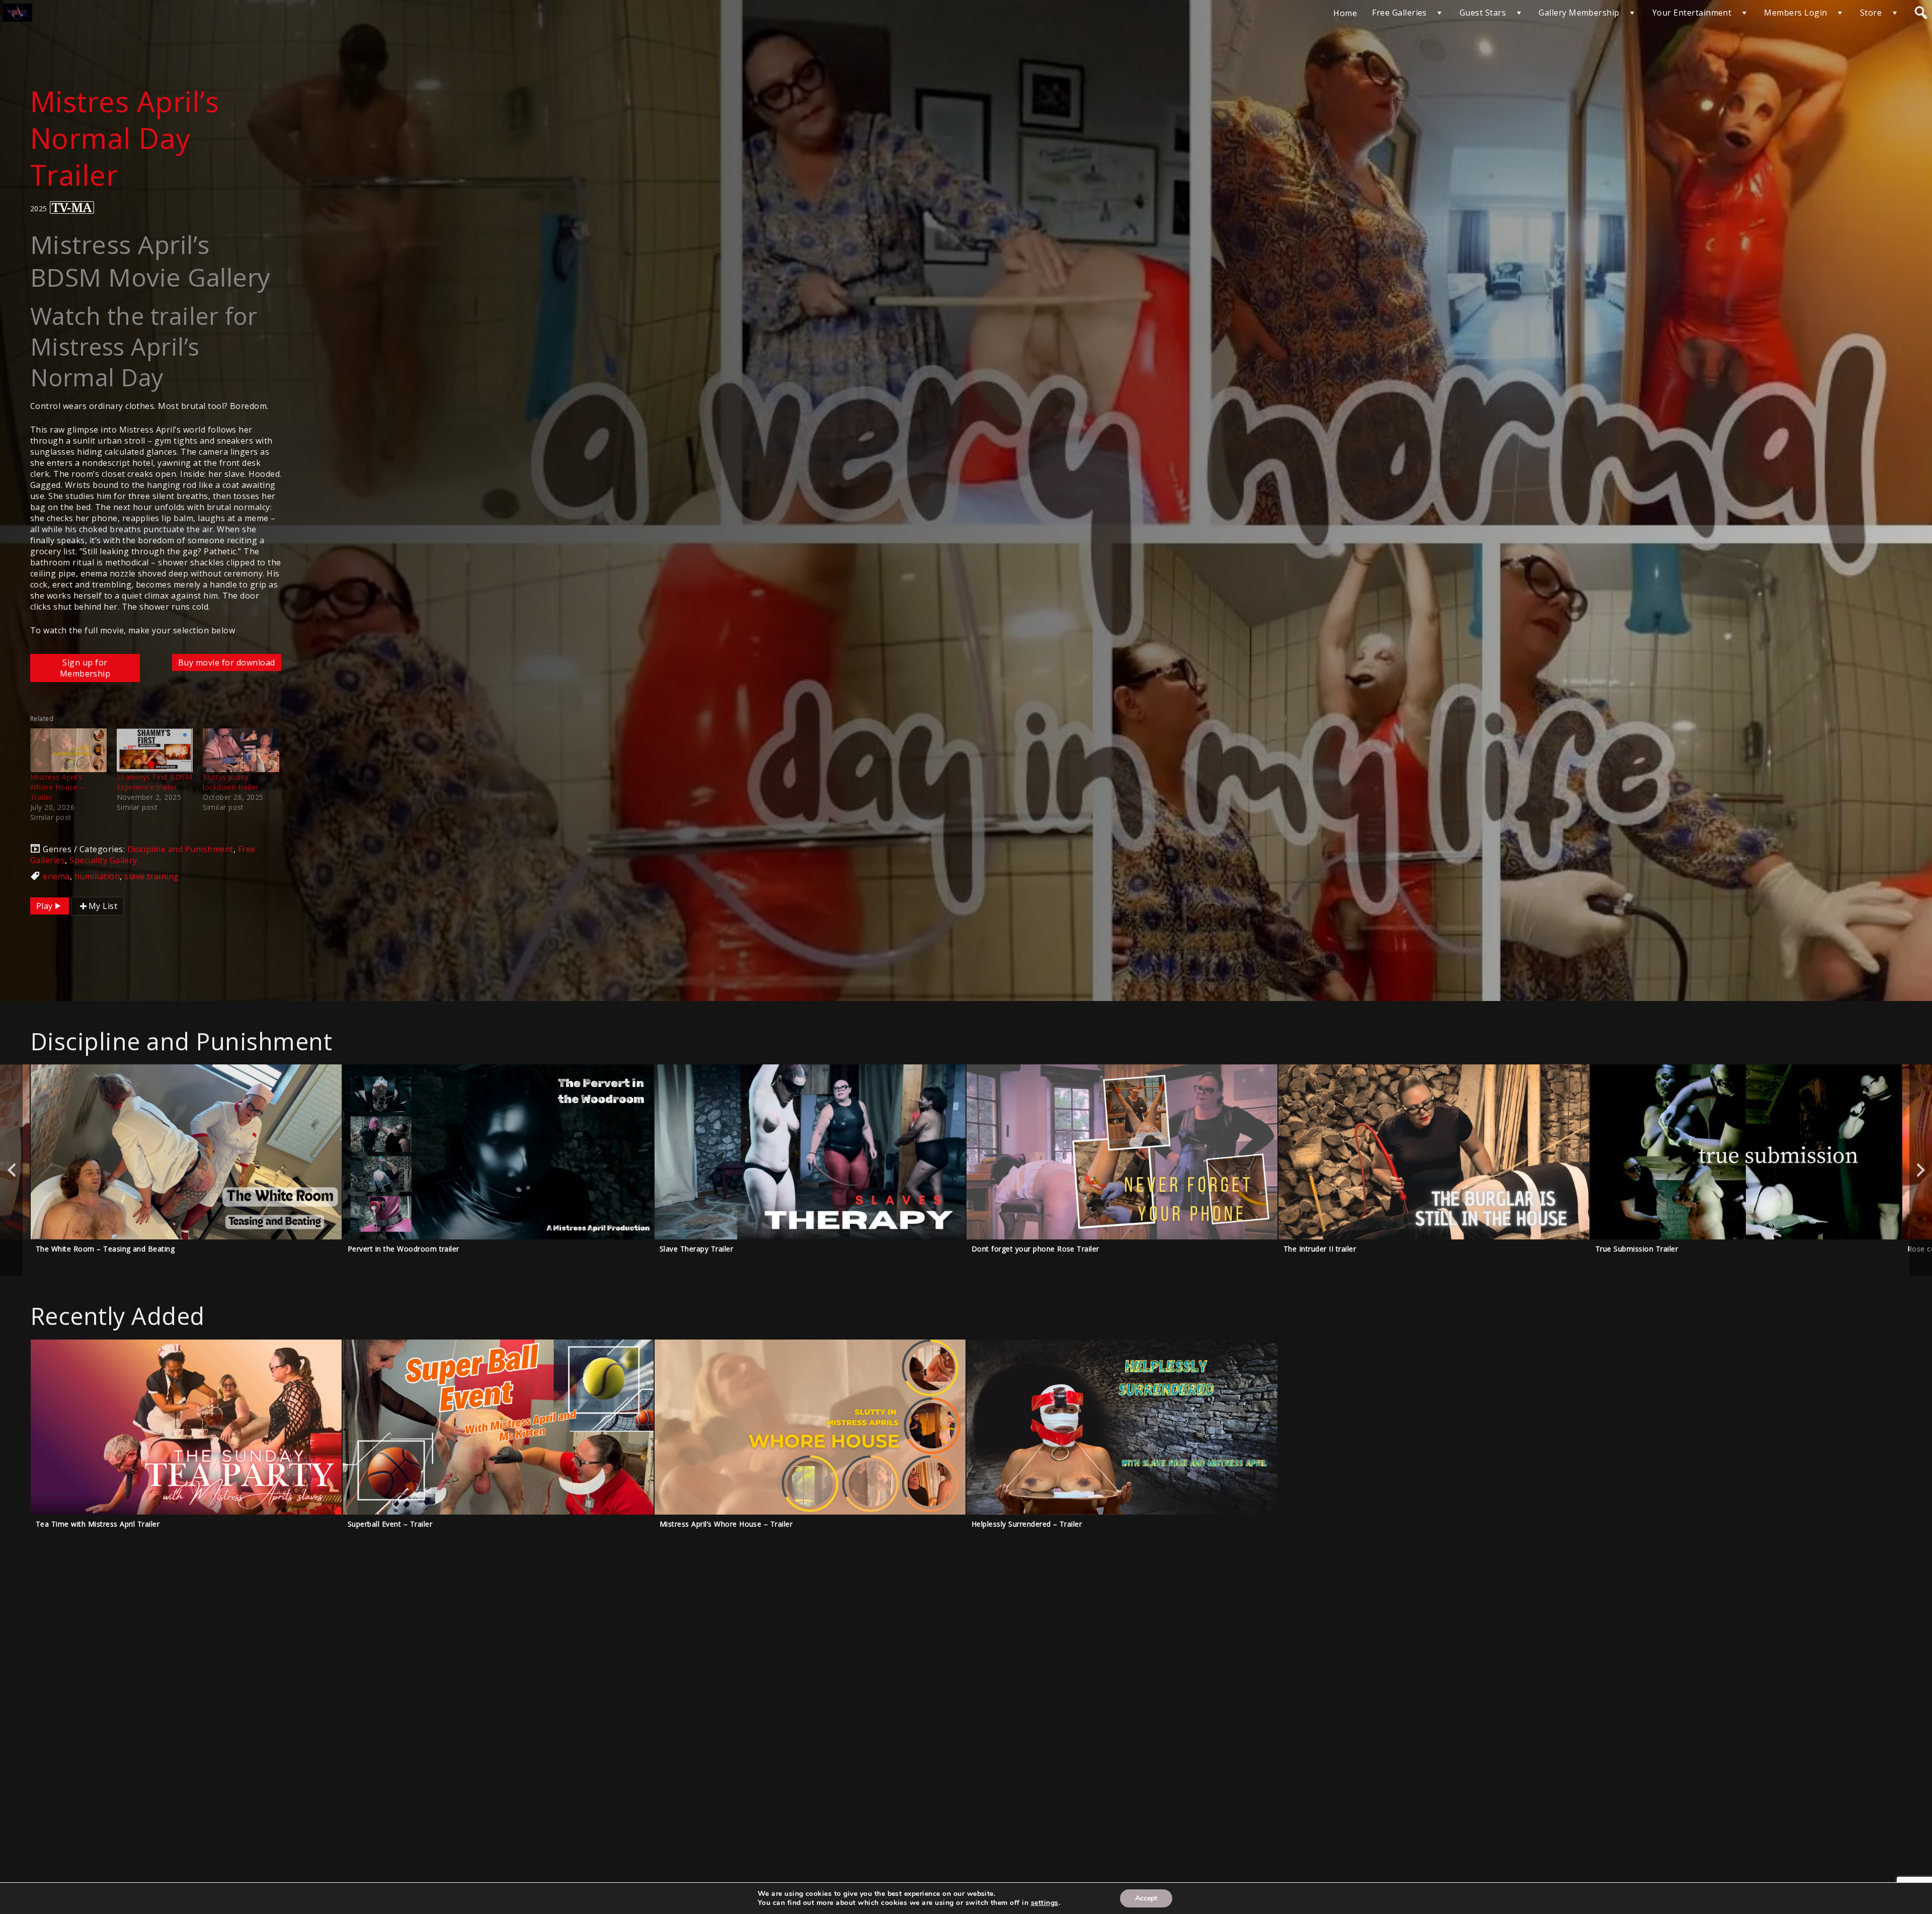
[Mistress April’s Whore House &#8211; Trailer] (68, 750)
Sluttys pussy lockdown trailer (231, 782)
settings (1045, 1903)
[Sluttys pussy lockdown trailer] (241, 750)
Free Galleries (1399, 13)
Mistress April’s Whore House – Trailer (57, 787)
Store (1871, 13)
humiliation (97, 876)
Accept (1146, 1898)
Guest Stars (1483, 13)
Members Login (1795, 13)
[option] (186, 1170)
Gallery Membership (1579, 13)
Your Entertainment (1692, 13)
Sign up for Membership (85, 668)
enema (56, 876)
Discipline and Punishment (180, 849)
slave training (152, 876)
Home (1345, 13)
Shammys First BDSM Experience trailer (155, 782)
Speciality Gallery (103, 860)
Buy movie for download (227, 662)
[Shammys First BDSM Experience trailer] (155, 750)
